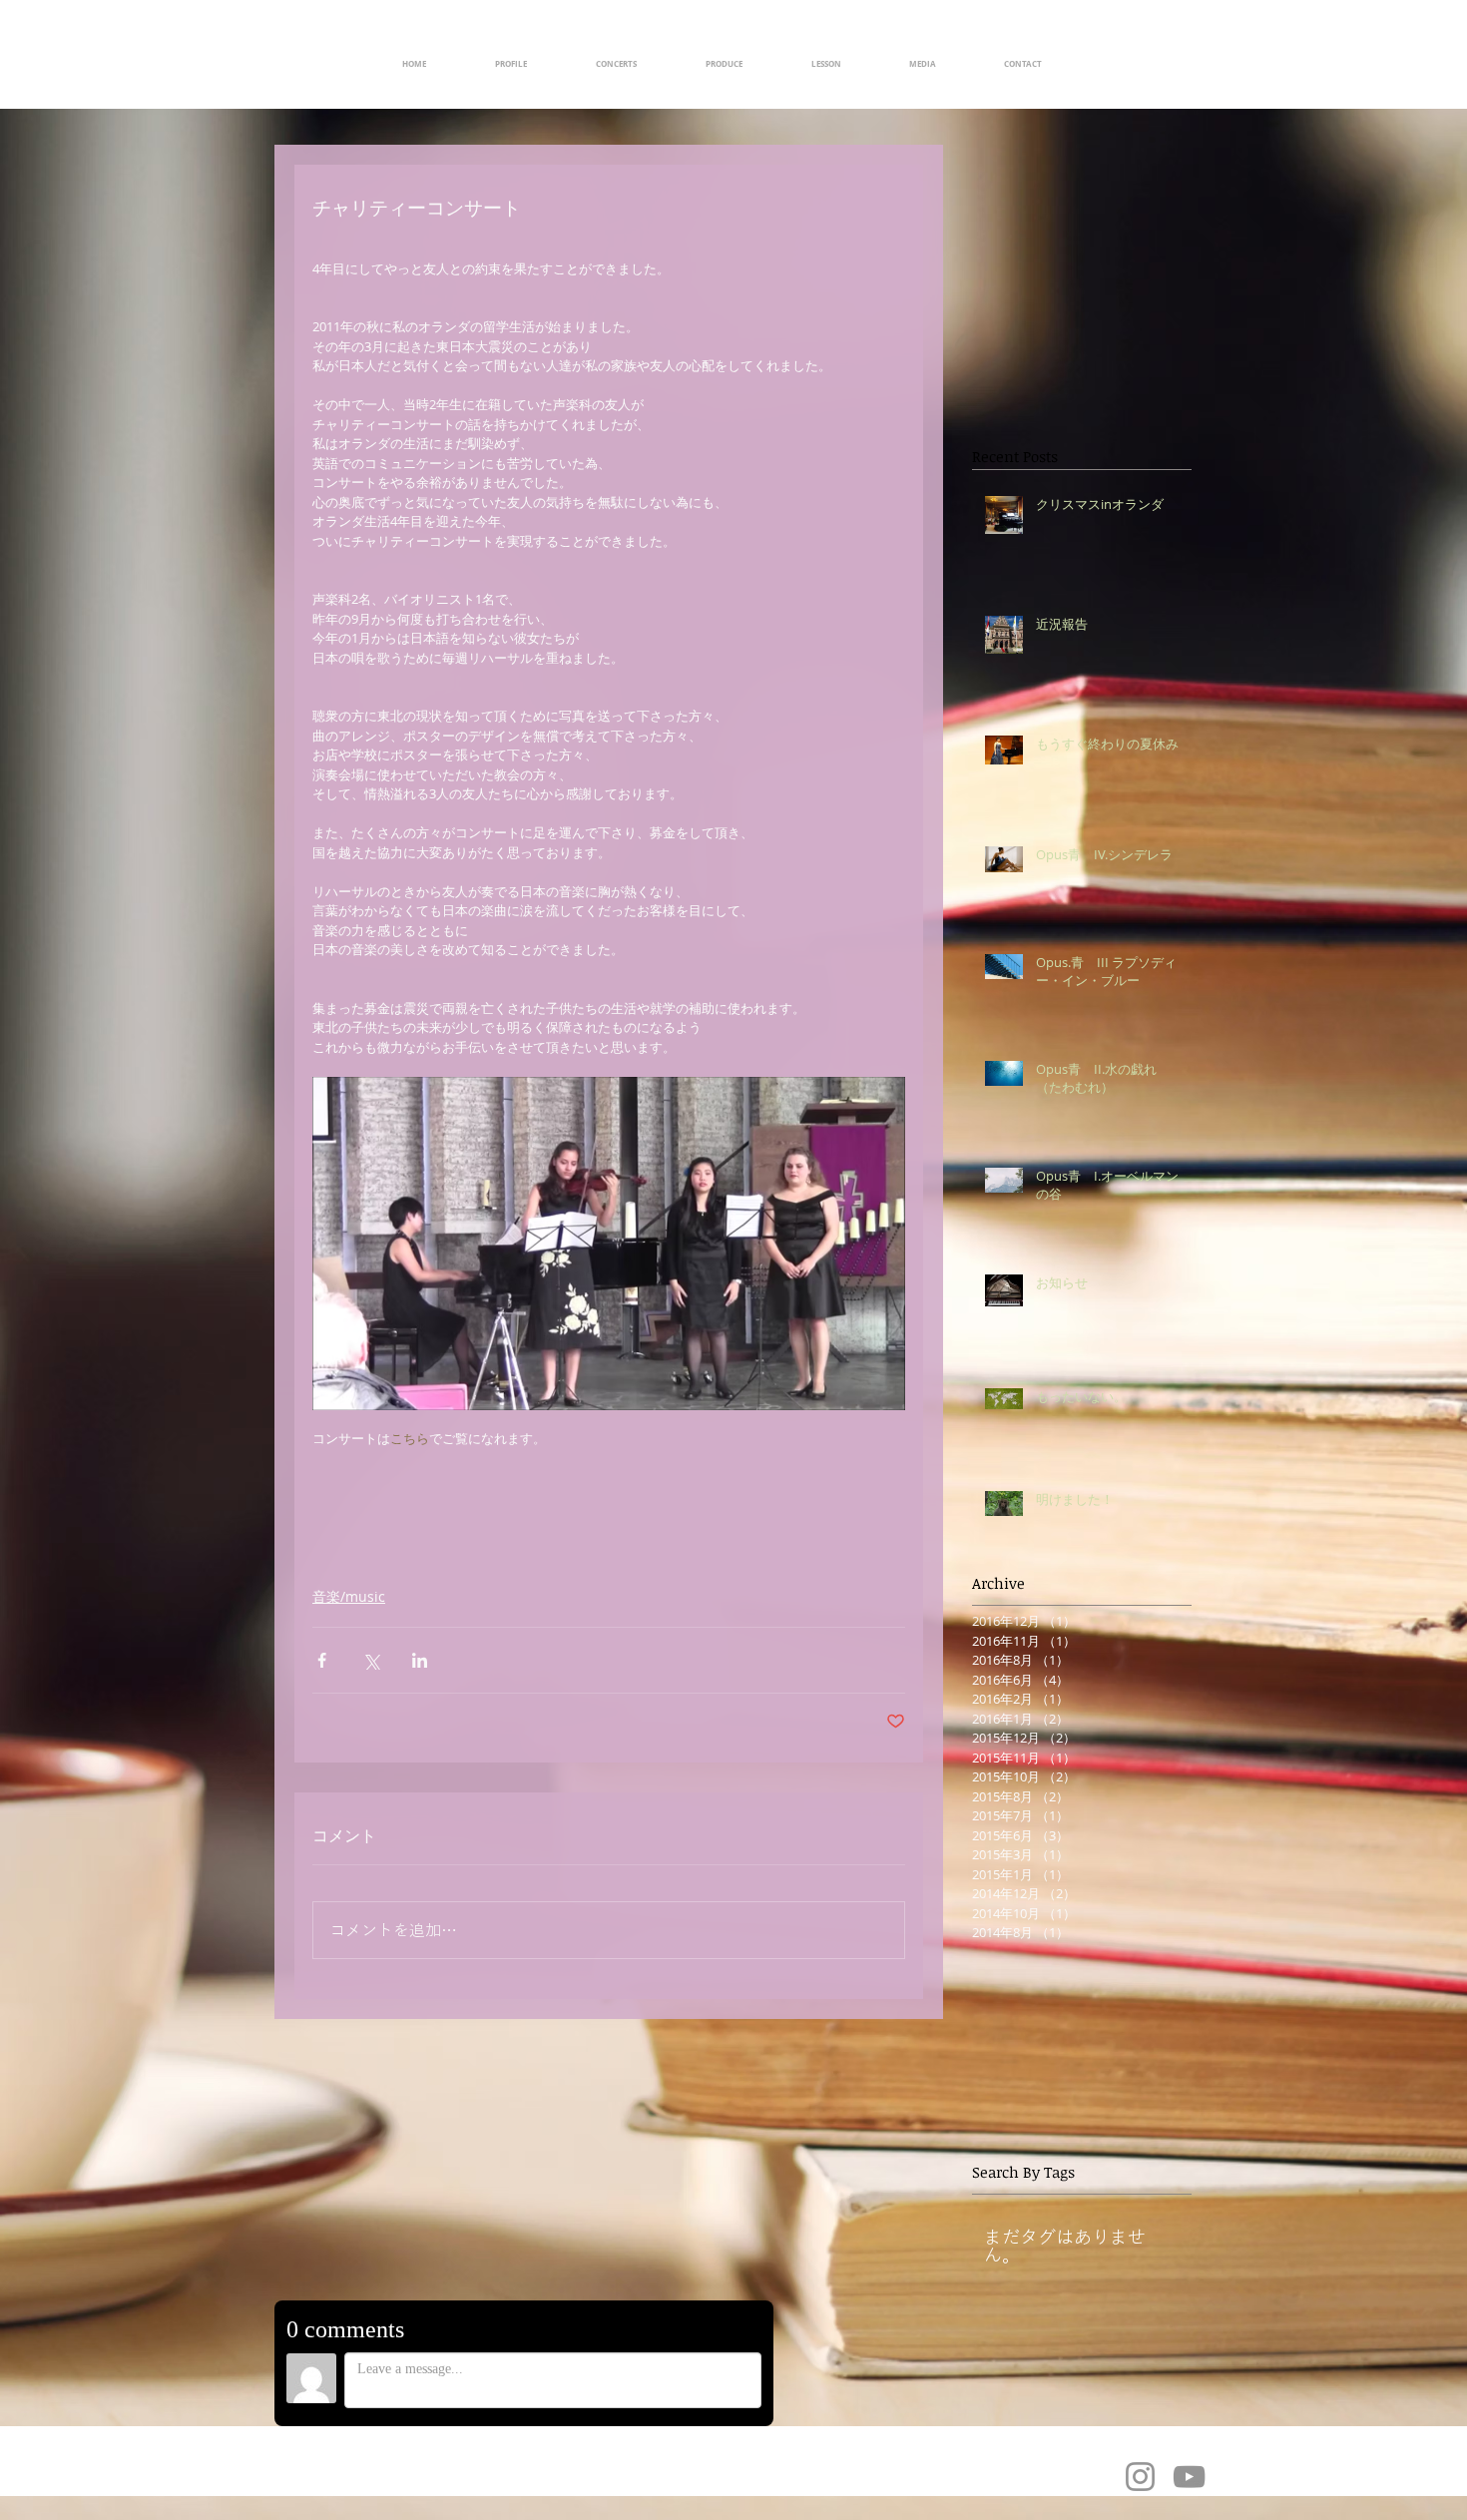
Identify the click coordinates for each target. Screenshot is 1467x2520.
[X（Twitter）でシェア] (371, 1660)
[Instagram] (1140, 2477)
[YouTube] (1189, 2477)
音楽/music (349, 1596)
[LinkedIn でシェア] (420, 1660)
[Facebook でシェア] (322, 1660)
